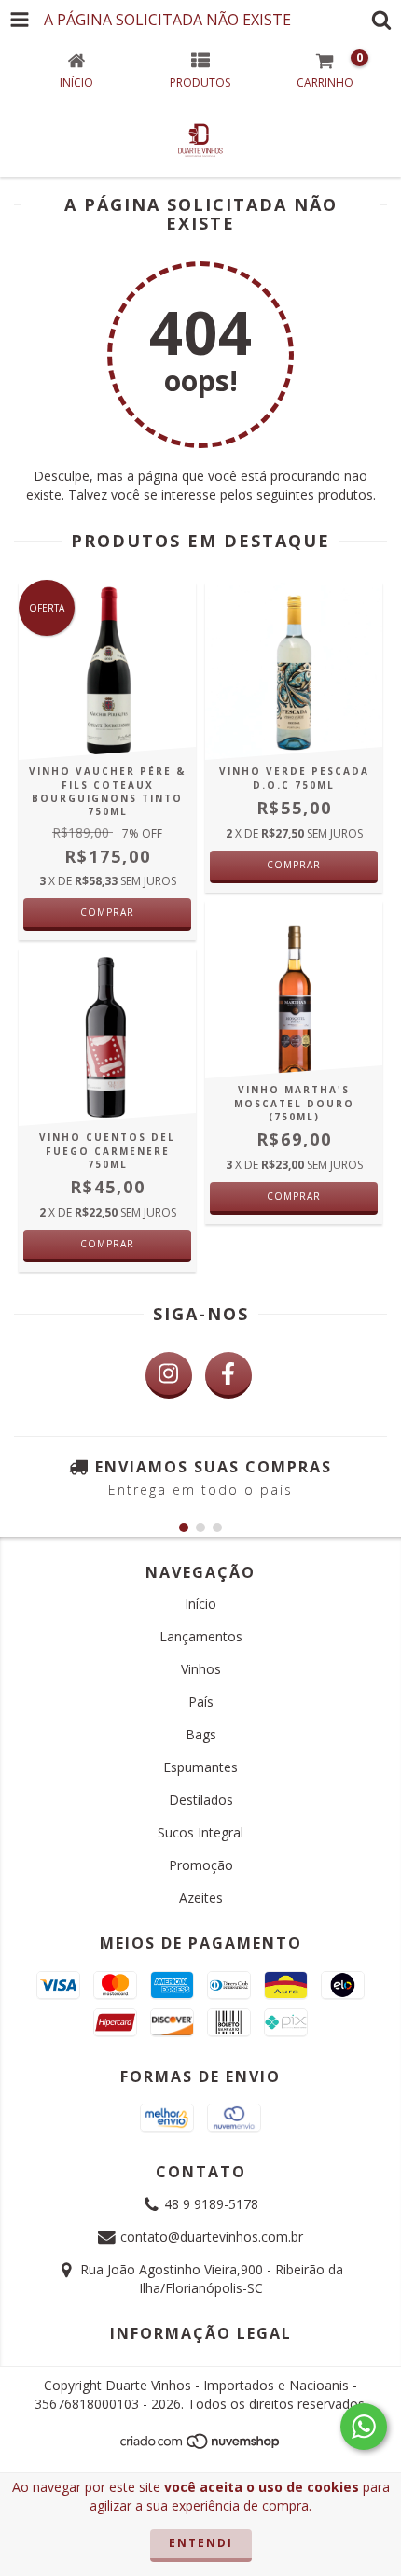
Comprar (107, 912)
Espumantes (200, 1767)
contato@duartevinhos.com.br (212, 2237)
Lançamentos (201, 1636)
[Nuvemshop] (201, 2446)
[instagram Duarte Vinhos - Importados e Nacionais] (169, 1375)
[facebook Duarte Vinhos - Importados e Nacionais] (228, 1375)
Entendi (201, 2543)
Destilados (201, 1800)
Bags (201, 1734)
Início (200, 1604)
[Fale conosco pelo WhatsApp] (364, 2427)
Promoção (201, 1865)
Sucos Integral (200, 1832)
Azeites (201, 1898)
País (201, 1702)
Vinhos (201, 1669)
